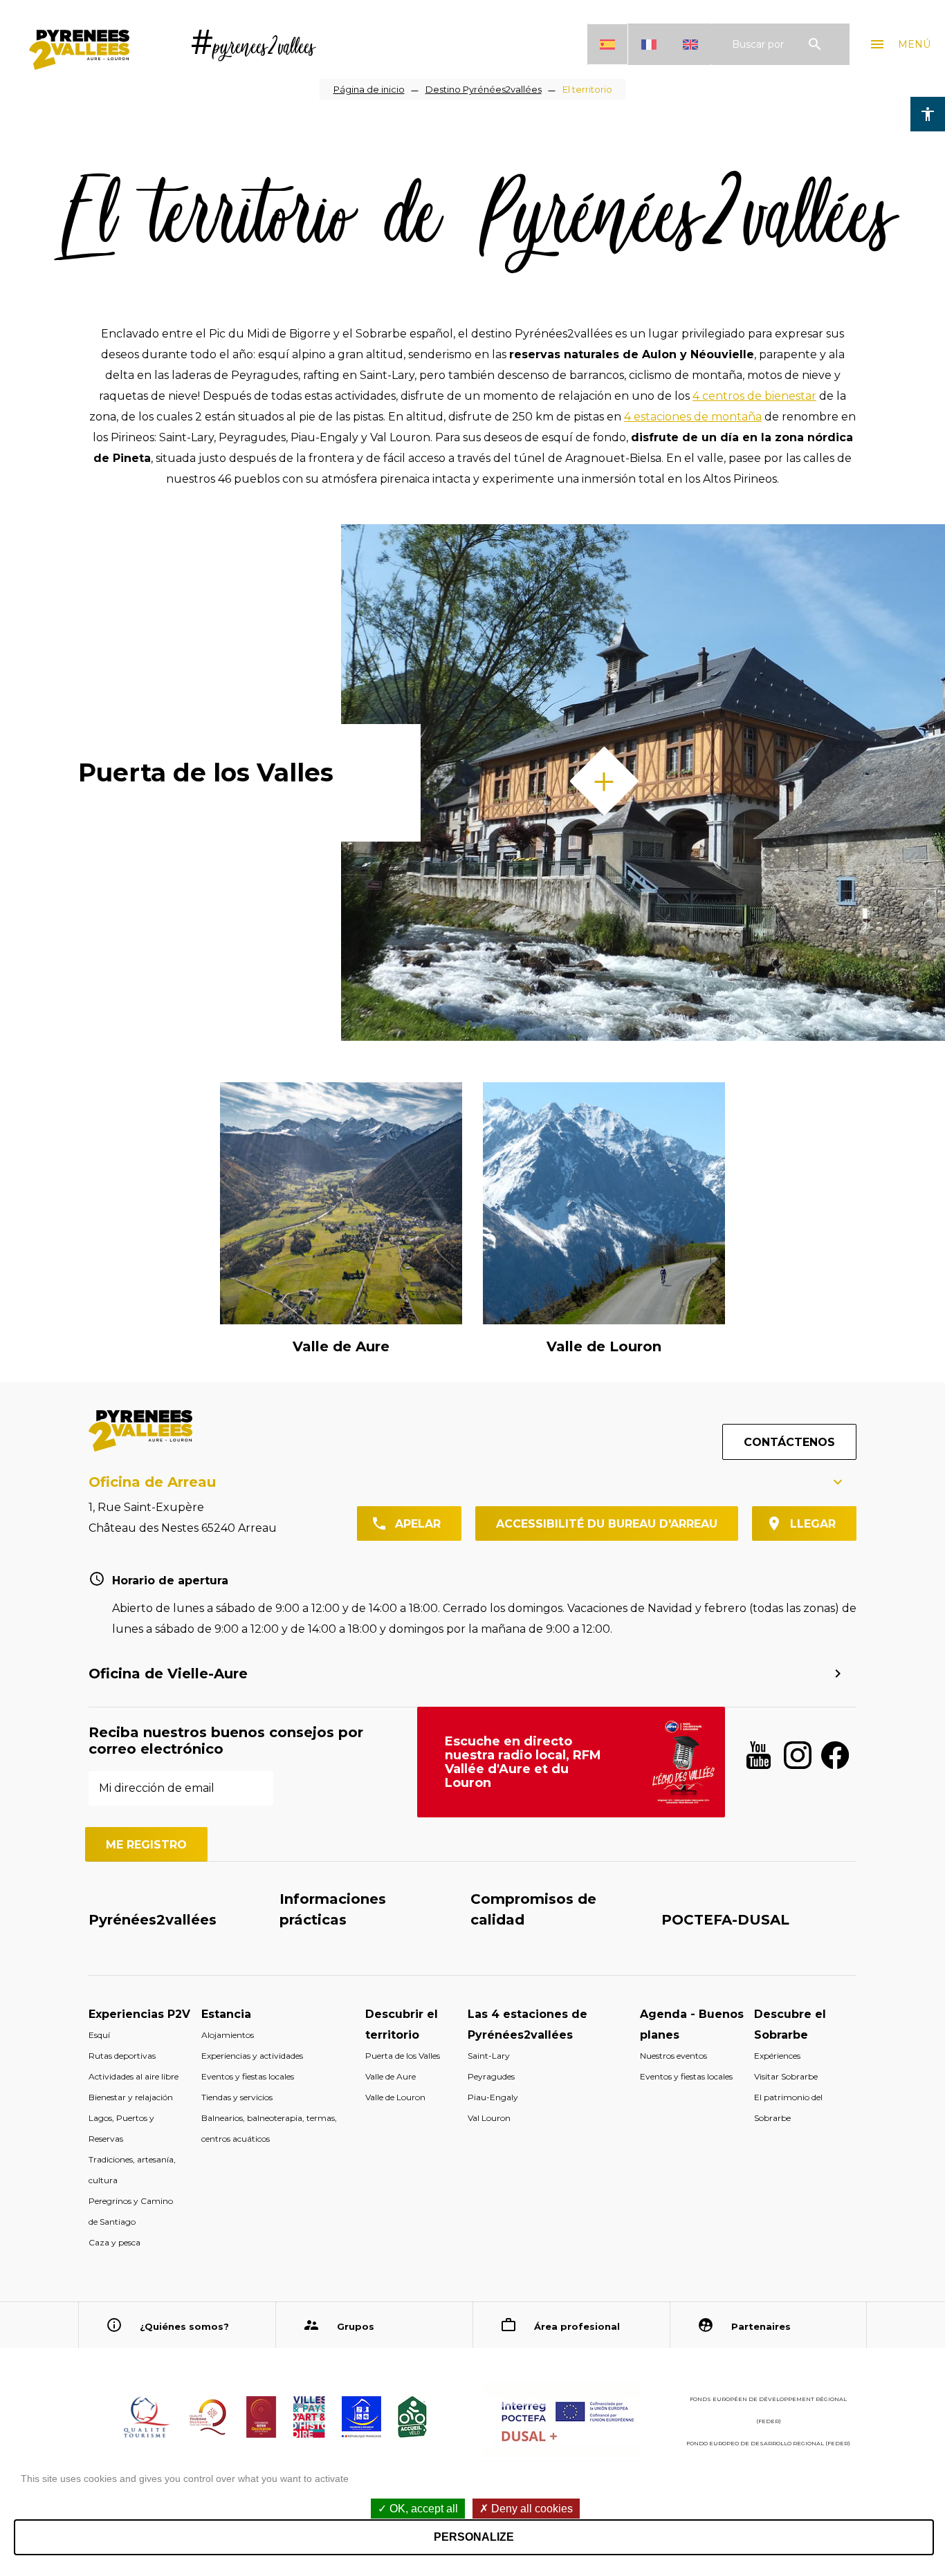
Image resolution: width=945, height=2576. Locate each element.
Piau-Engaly (493, 2097)
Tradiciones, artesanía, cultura (132, 2170)
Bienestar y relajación (131, 2097)
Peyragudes (491, 2076)
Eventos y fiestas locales (248, 2076)
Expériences (777, 2056)
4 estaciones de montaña (693, 417)
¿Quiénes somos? (184, 2326)
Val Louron (489, 2118)
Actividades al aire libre (134, 2076)
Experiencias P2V (139, 2014)
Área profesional (577, 2326)
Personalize (474, 2537)
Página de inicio (369, 89)
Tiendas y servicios (237, 2097)
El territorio (587, 89)
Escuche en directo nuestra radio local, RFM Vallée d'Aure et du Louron (523, 1762)
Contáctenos (789, 1442)
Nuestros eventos (673, 2056)
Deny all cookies (531, 2509)
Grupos (356, 2326)
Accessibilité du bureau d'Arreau (607, 1524)
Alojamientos (228, 2035)
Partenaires (761, 2326)
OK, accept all (422, 2509)
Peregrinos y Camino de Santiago (131, 2211)
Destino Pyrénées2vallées (484, 89)
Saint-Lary (489, 2056)
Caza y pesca (114, 2242)
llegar (813, 1524)
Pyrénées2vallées (153, 1920)
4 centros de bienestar (754, 396)
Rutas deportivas (122, 2056)
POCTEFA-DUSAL (725, 1920)
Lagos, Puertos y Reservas (121, 2128)
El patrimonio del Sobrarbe (788, 2107)
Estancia (226, 2014)
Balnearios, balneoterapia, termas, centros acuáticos (269, 2128)
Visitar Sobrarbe (786, 2076)
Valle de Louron (604, 1346)
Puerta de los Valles (206, 772)
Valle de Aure (341, 1346)
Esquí (99, 2035)
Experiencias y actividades (252, 2056)
